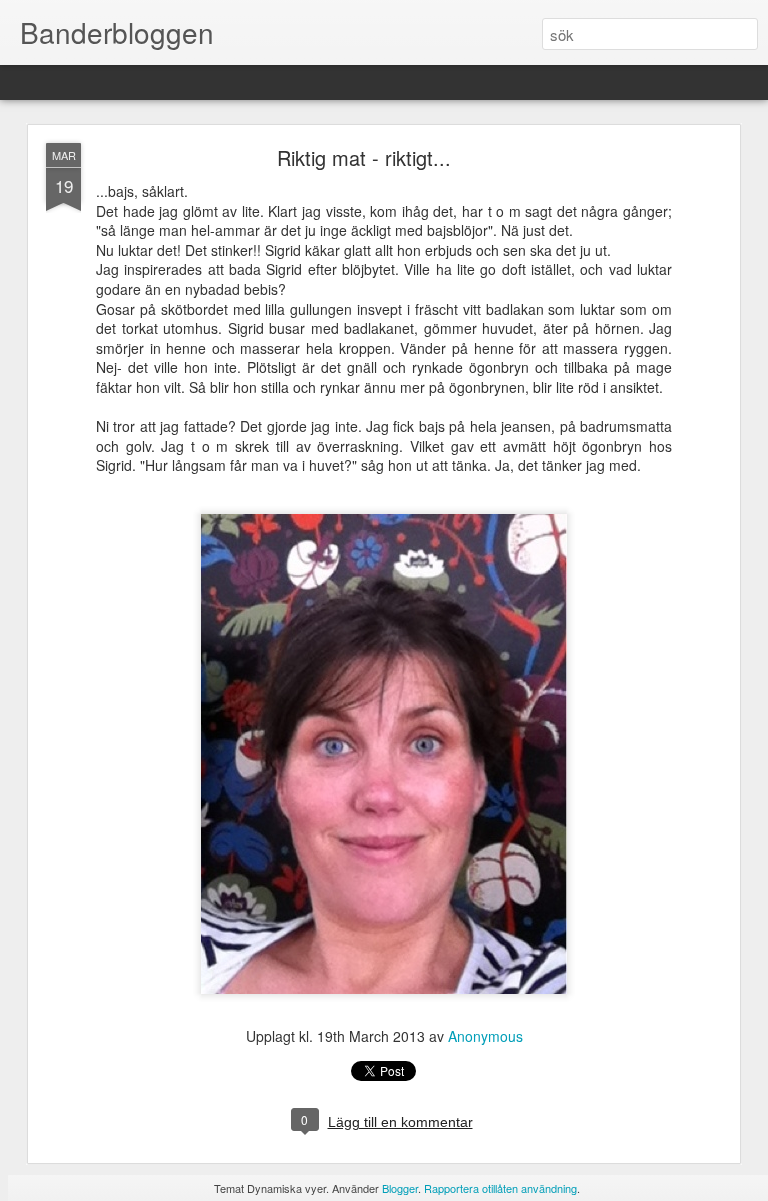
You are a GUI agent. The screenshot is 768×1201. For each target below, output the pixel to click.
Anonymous (485, 1036)
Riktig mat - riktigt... (364, 157)
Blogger (400, 1188)
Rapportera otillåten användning (500, 1188)
